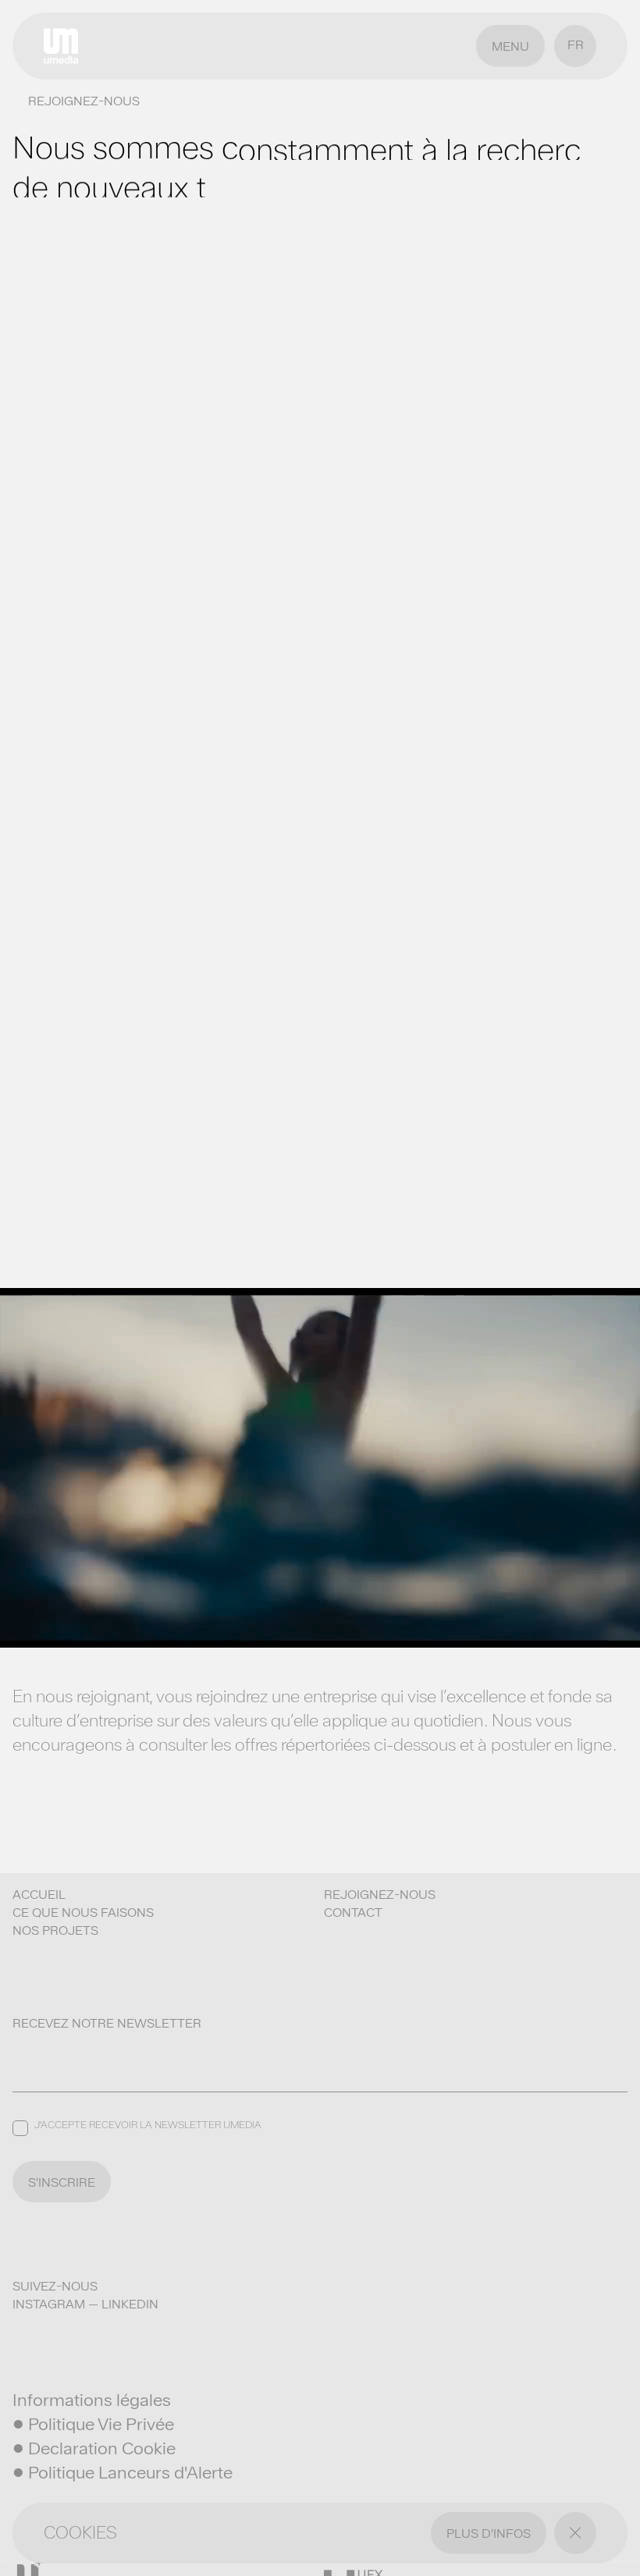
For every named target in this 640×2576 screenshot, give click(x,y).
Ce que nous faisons (83, 1912)
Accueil (39, 1895)
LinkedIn (130, 2304)
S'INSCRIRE (62, 2182)
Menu (510, 46)
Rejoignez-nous (380, 1895)
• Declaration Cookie (94, 2448)
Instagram (49, 2304)
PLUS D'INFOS (489, 2533)
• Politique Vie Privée (93, 2424)
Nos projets (55, 1930)
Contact (353, 1912)
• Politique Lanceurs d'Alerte (123, 2472)
